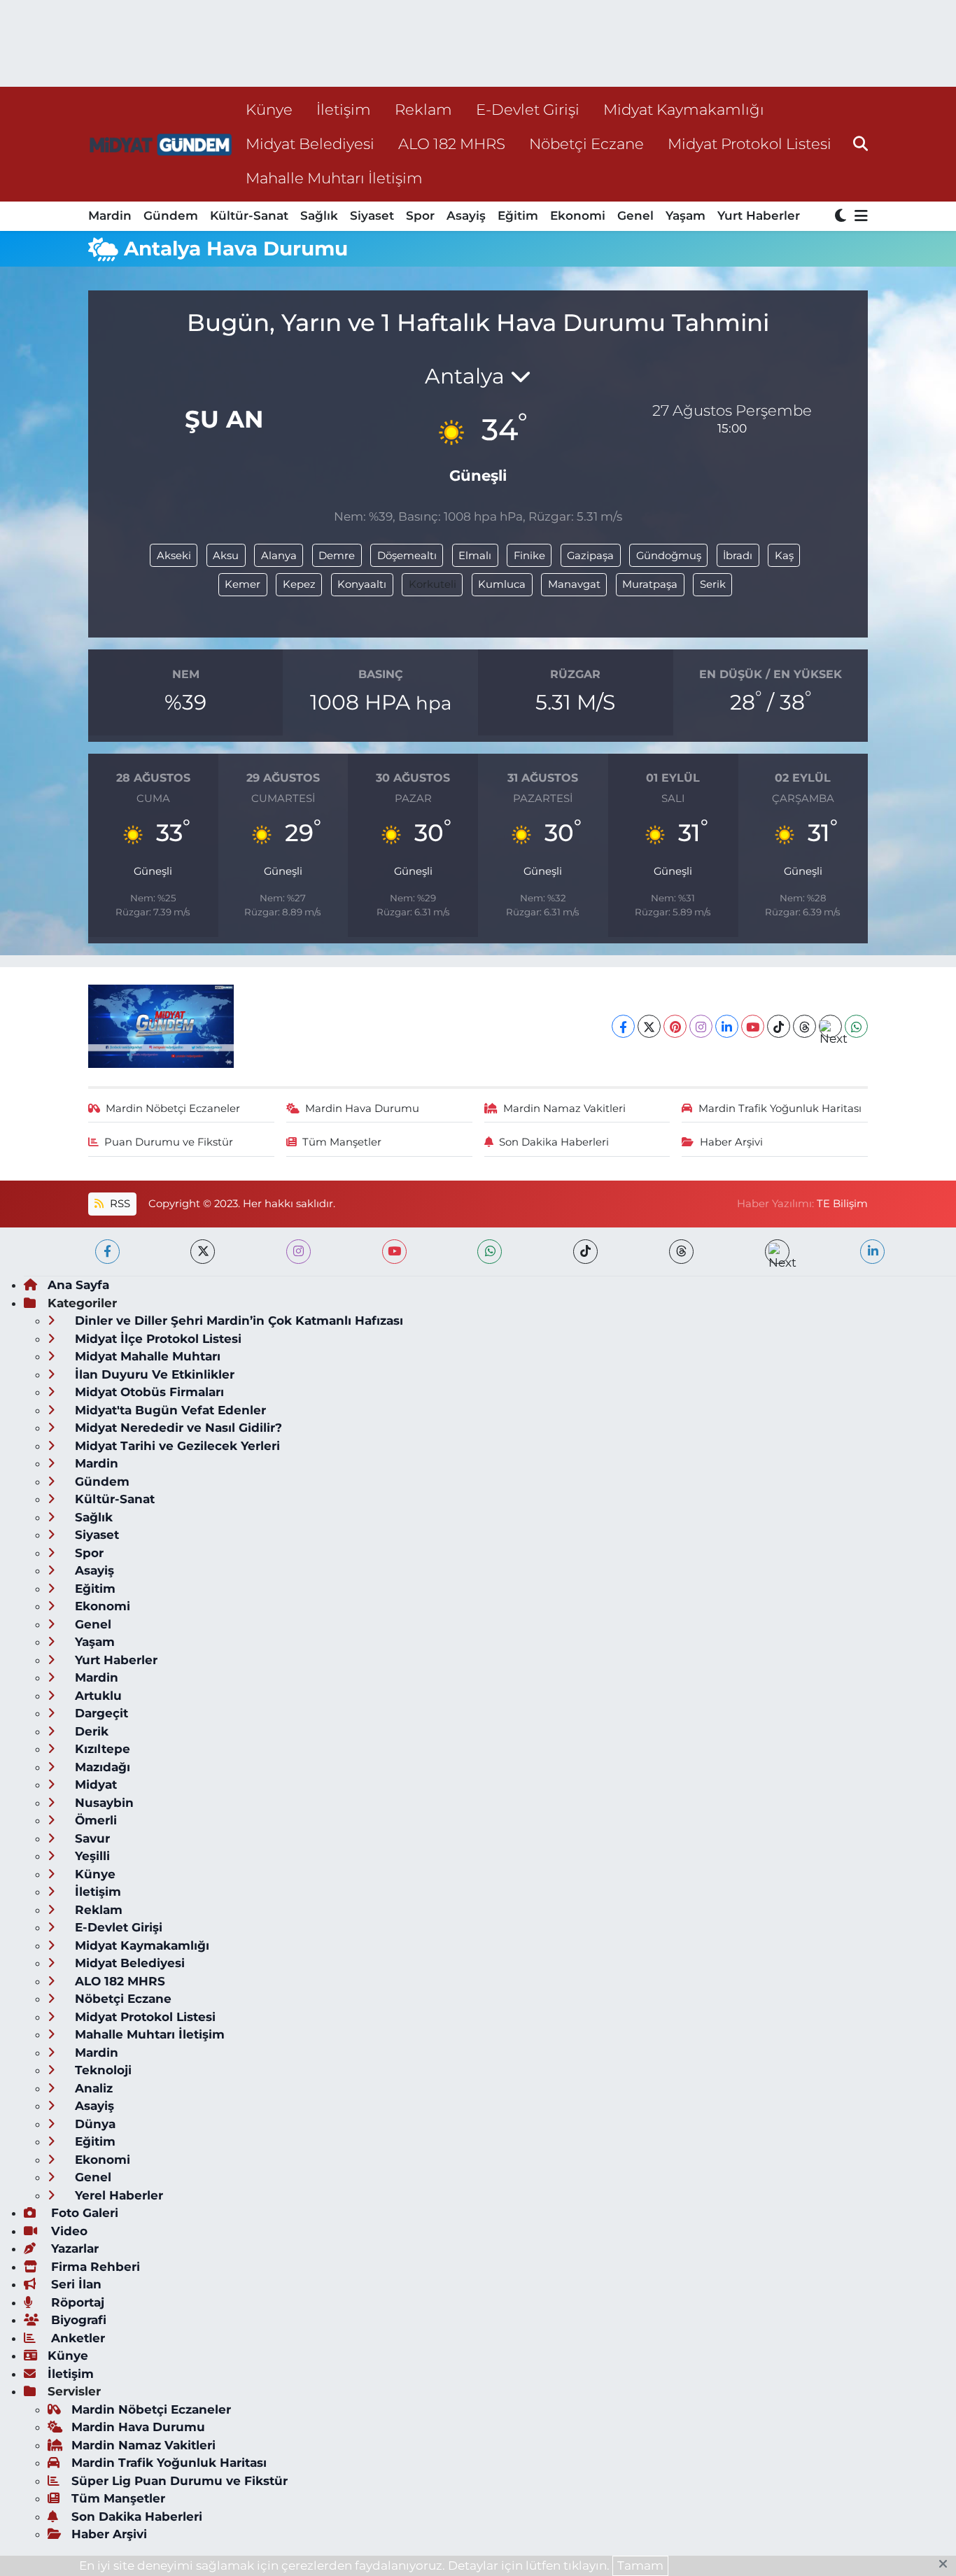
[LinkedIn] (727, 1026)
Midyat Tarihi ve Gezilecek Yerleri (176, 1446)
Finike (529, 556)
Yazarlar (73, 2248)
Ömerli (94, 1820)
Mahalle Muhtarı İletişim (334, 178)
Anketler (76, 2338)
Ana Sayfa (78, 1285)
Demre (337, 556)
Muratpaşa (650, 584)
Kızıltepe (101, 1749)
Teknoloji (101, 2070)
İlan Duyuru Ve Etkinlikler (153, 1374)
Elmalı (475, 556)
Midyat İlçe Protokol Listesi (156, 1339)
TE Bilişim (842, 1204)
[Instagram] (701, 1026)
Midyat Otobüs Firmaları (148, 1392)
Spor (420, 216)
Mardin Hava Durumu (362, 1108)
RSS (119, 1204)
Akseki (174, 556)
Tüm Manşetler (342, 1142)
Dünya (93, 2124)
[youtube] (394, 1252)
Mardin (110, 216)
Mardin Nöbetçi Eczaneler (173, 1108)
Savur (91, 1838)
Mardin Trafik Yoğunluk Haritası (780, 1108)
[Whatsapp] (856, 1026)
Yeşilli (91, 1856)
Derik (90, 1731)
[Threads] (804, 1026)
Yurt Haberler (759, 216)
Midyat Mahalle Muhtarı (146, 1356)
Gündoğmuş (669, 556)
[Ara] (860, 143)
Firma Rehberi (94, 2267)
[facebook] (107, 1252)
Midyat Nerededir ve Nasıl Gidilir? (177, 1428)
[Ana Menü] (859, 217)
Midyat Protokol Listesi (750, 143)
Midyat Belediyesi (310, 143)
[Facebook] (623, 1026)
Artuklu (97, 1696)
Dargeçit (100, 1713)
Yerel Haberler (117, 2195)
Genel (635, 216)
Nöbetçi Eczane (586, 143)
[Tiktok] (779, 1026)
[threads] (681, 1252)
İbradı (738, 556)
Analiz (92, 2088)
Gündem (171, 216)
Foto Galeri (83, 2213)
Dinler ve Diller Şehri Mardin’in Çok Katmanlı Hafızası (237, 1321)
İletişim (344, 109)
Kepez (299, 584)
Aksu (226, 556)
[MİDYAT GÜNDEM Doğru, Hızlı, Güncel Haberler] (161, 144)
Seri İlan (75, 2284)
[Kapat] (947, 2565)
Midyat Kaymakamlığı (684, 109)
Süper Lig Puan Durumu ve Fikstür (180, 2481)
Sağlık (319, 216)
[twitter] (203, 1252)
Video (68, 2231)
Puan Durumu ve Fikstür (169, 1142)
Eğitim (518, 216)
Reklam (423, 109)
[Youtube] (753, 1026)
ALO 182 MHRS (452, 143)
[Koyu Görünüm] (842, 217)
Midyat (94, 1785)
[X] (649, 1026)
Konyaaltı (362, 584)
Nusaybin (103, 1803)
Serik (713, 584)
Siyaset (372, 216)
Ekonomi (578, 216)
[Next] (830, 1026)
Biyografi (77, 2320)
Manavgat (574, 584)
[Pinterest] (675, 1026)
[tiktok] (585, 1252)
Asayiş (466, 216)
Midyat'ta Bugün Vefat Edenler (169, 1410)
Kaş (784, 556)
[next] (777, 1252)
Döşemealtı (407, 556)
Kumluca (502, 584)
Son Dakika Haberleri (554, 1142)
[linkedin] (872, 1252)
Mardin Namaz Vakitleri (564, 1108)
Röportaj (76, 2302)
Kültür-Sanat (249, 216)
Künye (269, 109)
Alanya (279, 556)
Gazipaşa (590, 556)
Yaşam (686, 216)
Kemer (242, 584)
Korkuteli (433, 584)
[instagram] (298, 1252)
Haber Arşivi (731, 1142)
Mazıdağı (101, 1767)
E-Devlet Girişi (528, 109)
